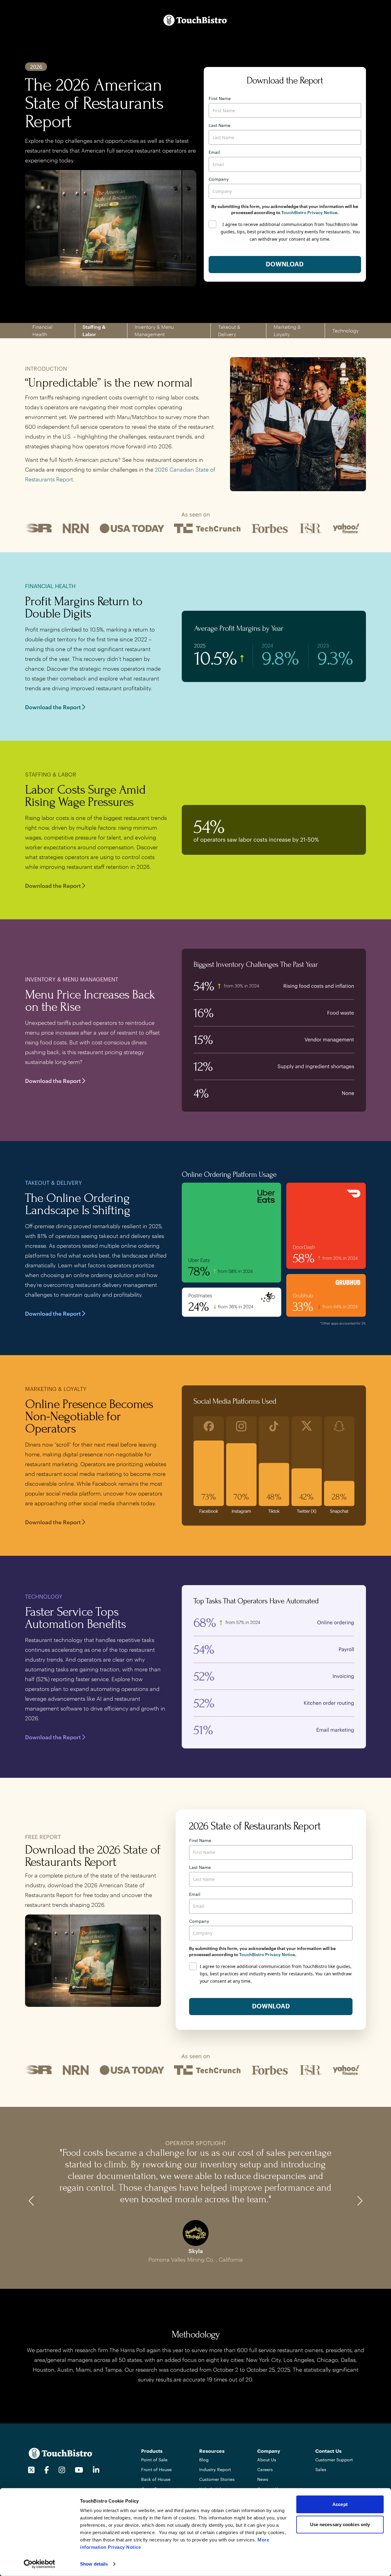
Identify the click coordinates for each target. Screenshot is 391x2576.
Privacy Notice (124, 2547)
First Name (220, 98)
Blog (204, 2460)
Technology (345, 330)
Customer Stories (217, 2479)
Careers (265, 2469)
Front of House (156, 2469)
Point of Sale (154, 2460)
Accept (340, 2504)
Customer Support (334, 2460)
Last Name (219, 125)
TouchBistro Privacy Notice (309, 212)
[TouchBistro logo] (61, 2453)
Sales (321, 2469)
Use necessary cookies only (340, 2524)
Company (219, 179)
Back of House (156, 2479)
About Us (267, 2460)
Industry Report (215, 2469)
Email (214, 152)
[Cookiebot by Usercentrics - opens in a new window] (40, 2564)
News (263, 2479)
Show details (94, 2564)
